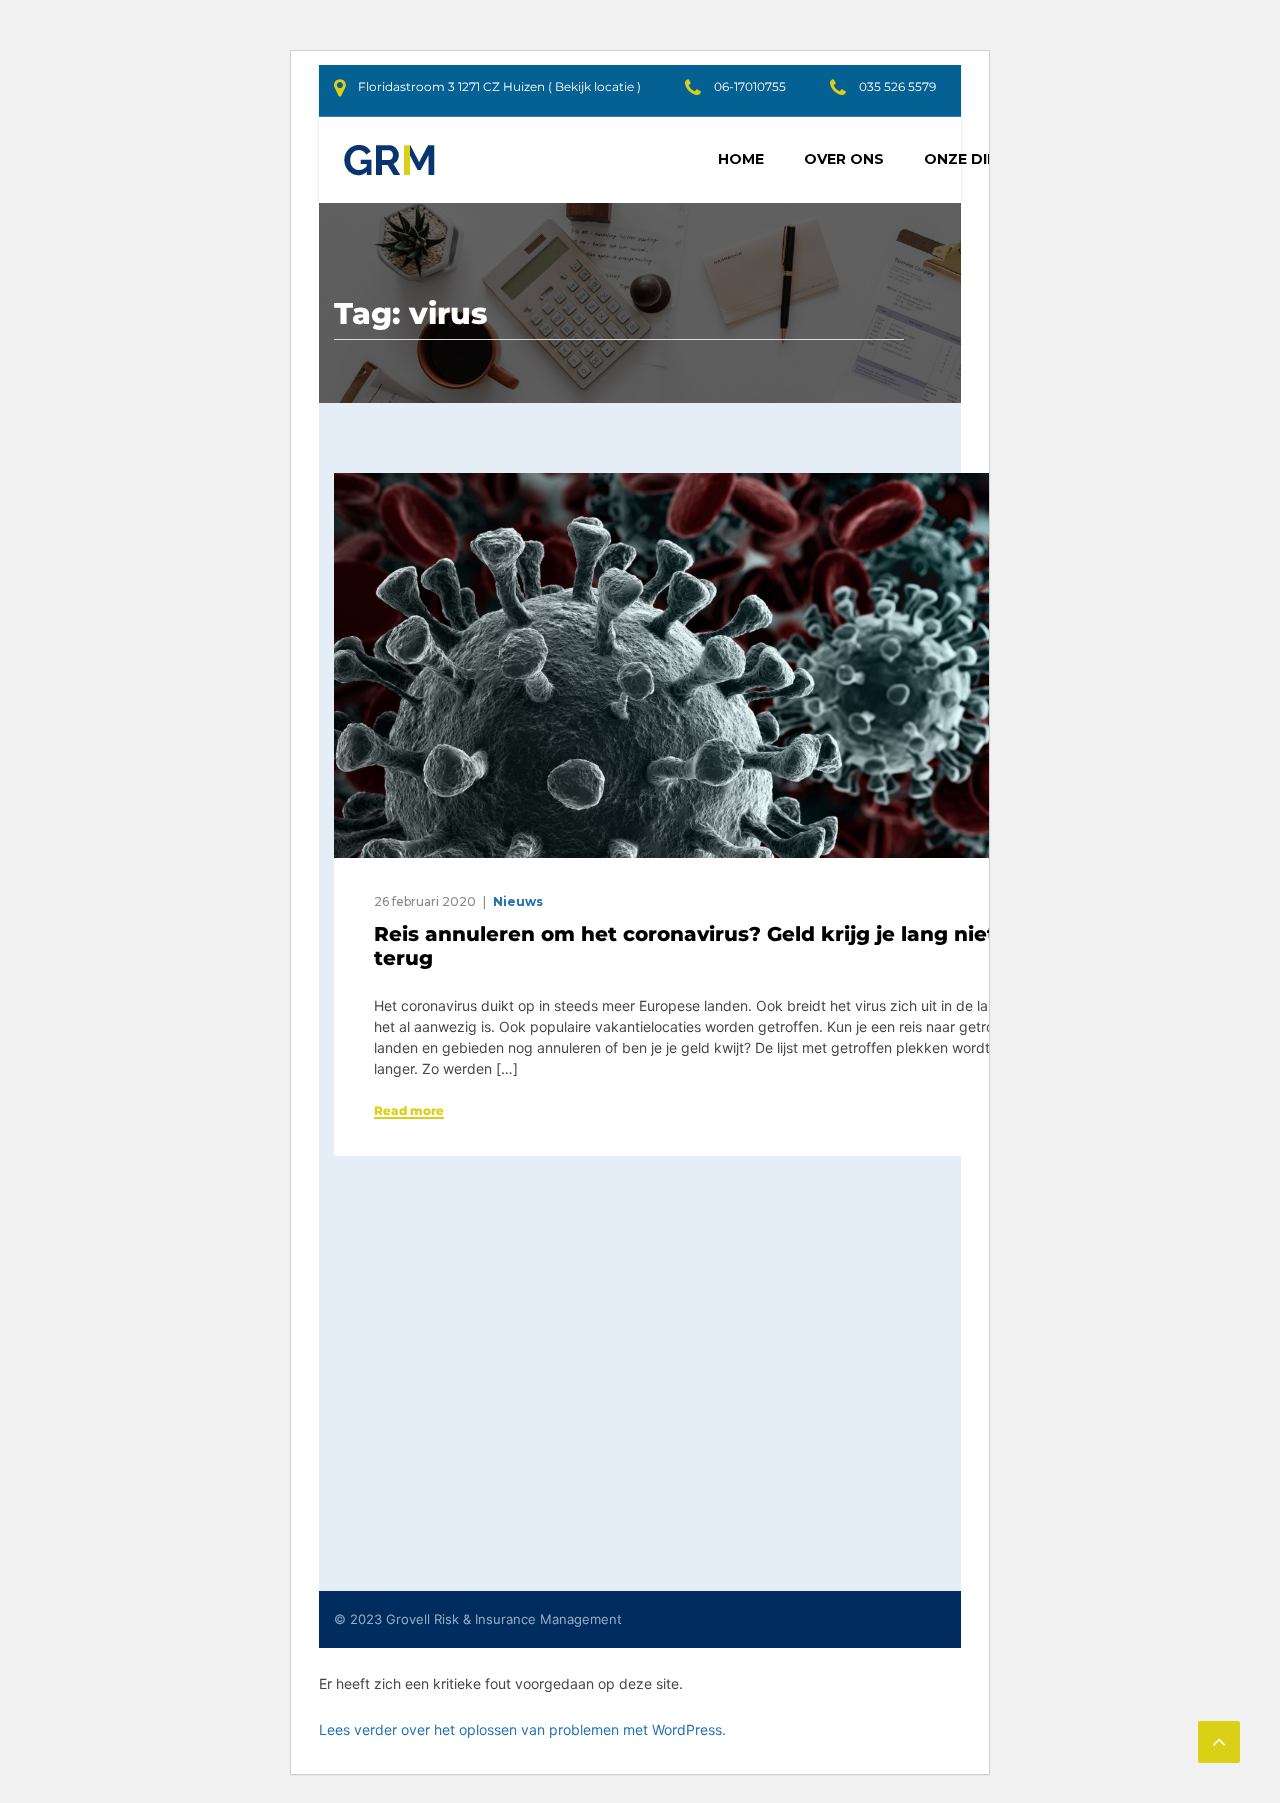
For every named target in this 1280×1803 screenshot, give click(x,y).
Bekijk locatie (594, 86)
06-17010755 (750, 86)
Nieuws (518, 901)
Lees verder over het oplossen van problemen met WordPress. (522, 1729)
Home (741, 159)
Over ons (844, 159)
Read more (409, 1111)
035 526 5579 (897, 86)
